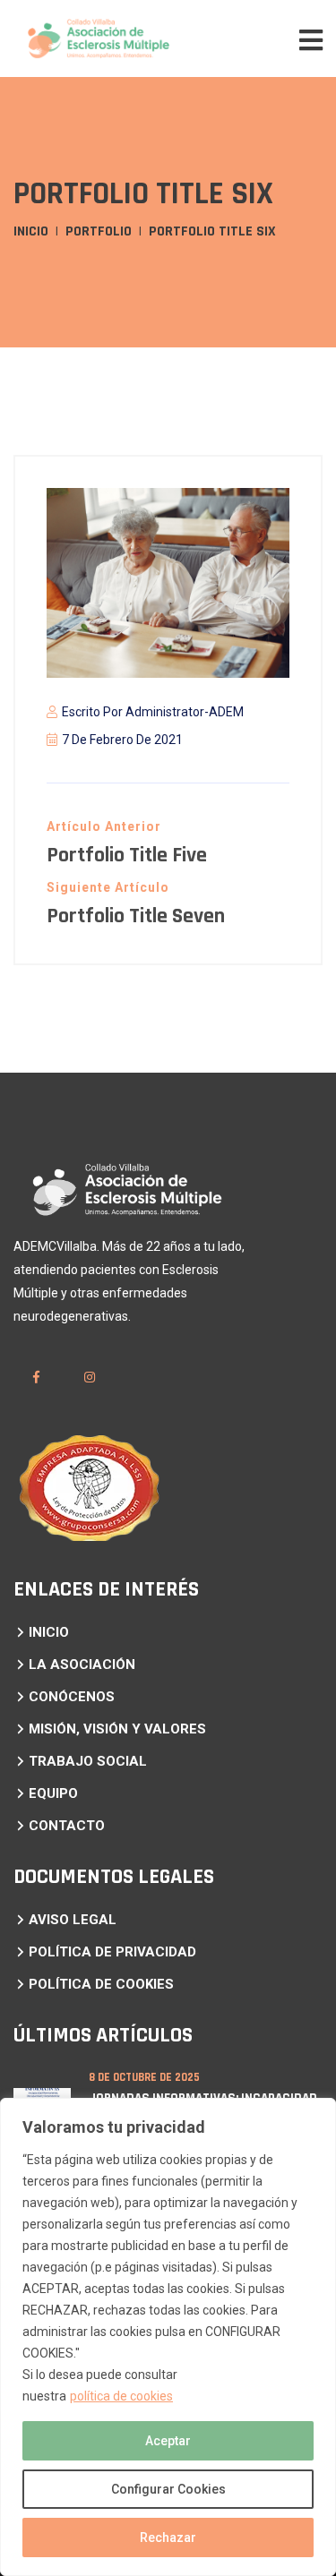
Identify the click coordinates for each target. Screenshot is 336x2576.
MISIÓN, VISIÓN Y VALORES (117, 1729)
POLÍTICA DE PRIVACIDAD (112, 1952)
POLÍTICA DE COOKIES (101, 1984)
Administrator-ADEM (185, 712)
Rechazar (168, 2537)
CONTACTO (67, 1826)
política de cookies (121, 2396)
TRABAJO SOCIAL (88, 1761)
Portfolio (99, 231)
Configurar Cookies (168, 2489)
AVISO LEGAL (73, 1920)
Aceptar (168, 2441)
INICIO (49, 1632)
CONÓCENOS (72, 1697)
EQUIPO (53, 1793)
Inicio (31, 231)
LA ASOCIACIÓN (82, 1665)
